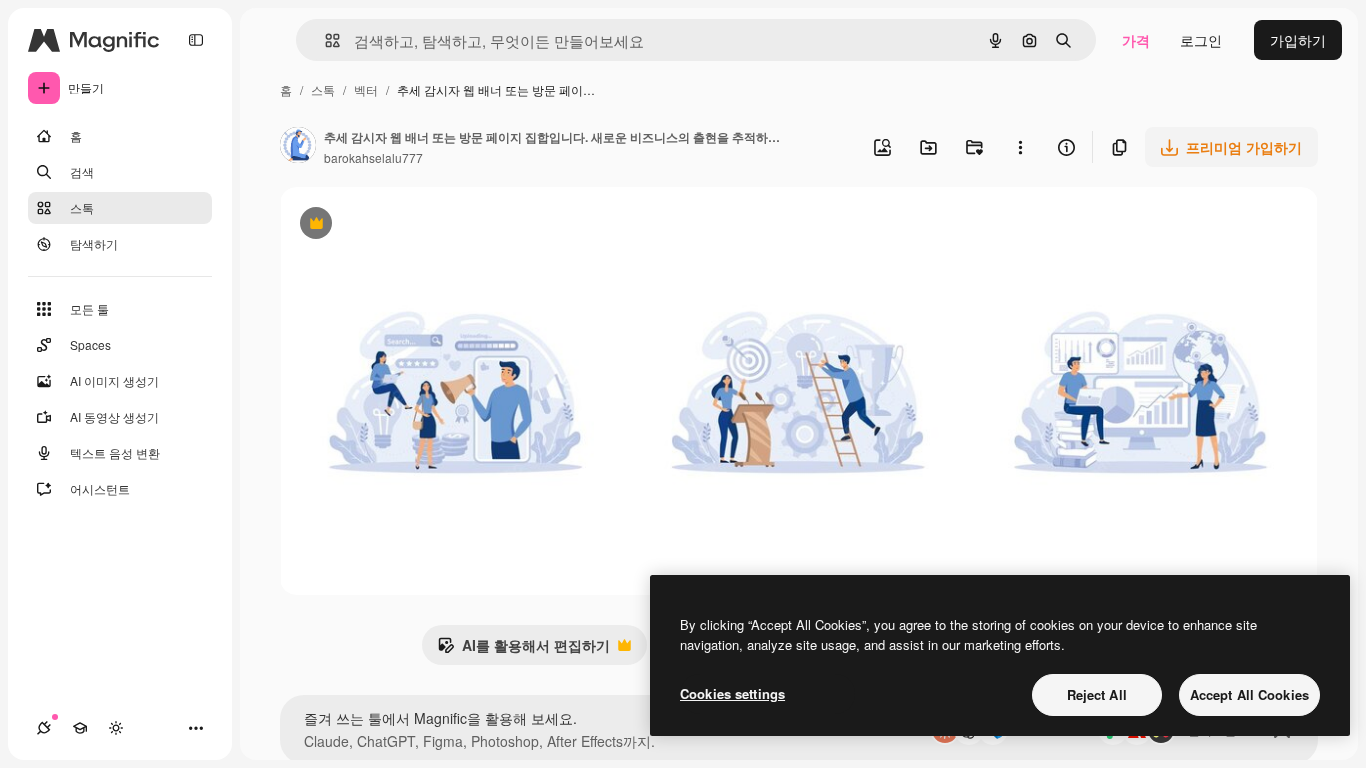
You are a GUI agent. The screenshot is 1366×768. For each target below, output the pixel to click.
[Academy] (80, 728)
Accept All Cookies (1249, 694)
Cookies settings (732, 693)
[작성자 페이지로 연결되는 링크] (298, 147)
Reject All (1097, 694)
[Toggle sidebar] (196, 40)
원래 (395, 225)
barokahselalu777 (373, 157)
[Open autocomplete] (324, 40)
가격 (1136, 40)
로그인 (1201, 40)
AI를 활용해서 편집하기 (523, 650)
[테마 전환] (116, 728)
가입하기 (1298, 40)
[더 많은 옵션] (1020, 147)
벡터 (366, 89)
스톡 (323, 89)
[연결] (44, 728)
